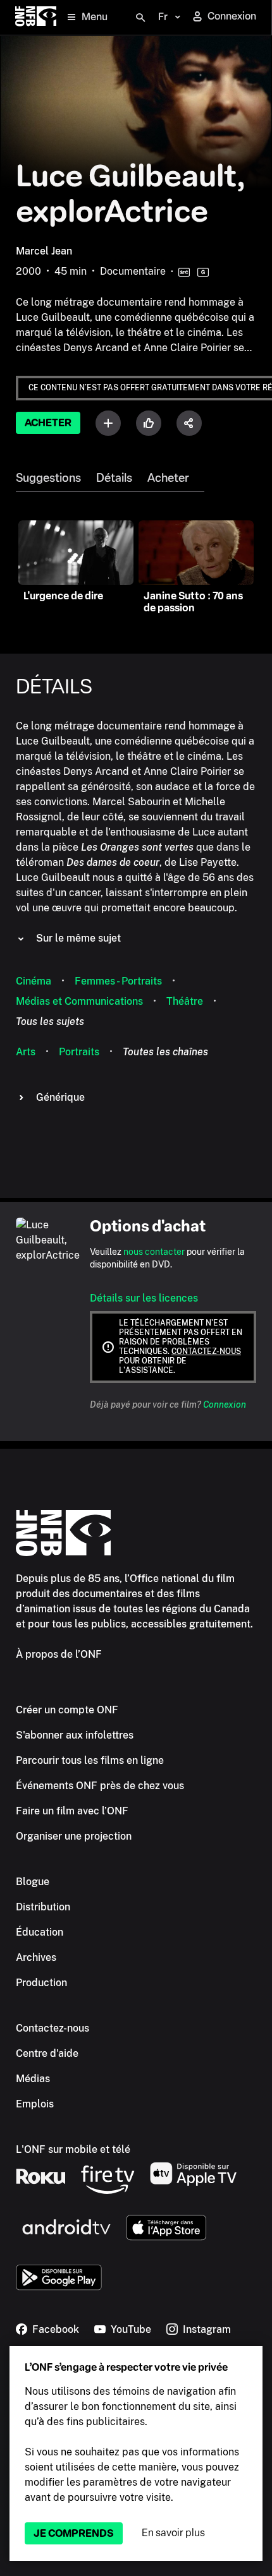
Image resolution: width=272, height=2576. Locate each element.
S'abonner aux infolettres (75, 1735)
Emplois (35, 2104)
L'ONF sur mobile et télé (73, 2149)
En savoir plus (173, 2533)
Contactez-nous (206, 1351)
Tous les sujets (50, 1021)
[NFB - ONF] (36, 17)
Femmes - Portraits (118, 981)
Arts (26, 1052)
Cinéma (34, 981)
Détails (114, 478)
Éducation (40, 1932)
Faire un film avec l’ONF (72, 1811)
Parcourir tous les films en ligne (90, 1760)
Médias (33, 2079)
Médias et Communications (79, 1001)
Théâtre (185, 1001)
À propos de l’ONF (59, 1654)
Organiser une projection (74, 1836)
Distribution (43, 1907)
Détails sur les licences (144, 1298)
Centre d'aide (47, 2053)
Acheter (48, 423)
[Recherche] (140, 18)
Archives (36, 1957)
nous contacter (154, 1252)
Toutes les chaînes (165, 1052)
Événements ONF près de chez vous (100, 1786)
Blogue (33, 1882)
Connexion (225, 1405)
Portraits (79, 1052)
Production (41, 1983)
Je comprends (74, 2533)
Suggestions (48, 478)
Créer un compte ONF (67, 1710)
